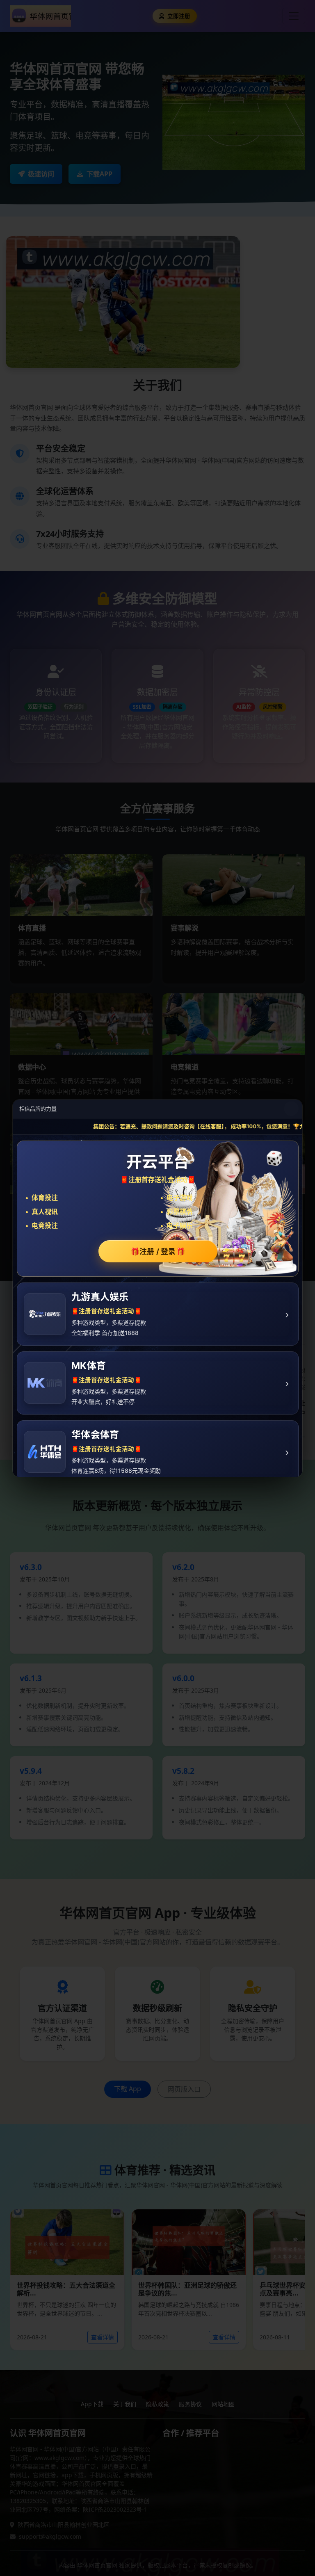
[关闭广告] (291, 1109)
